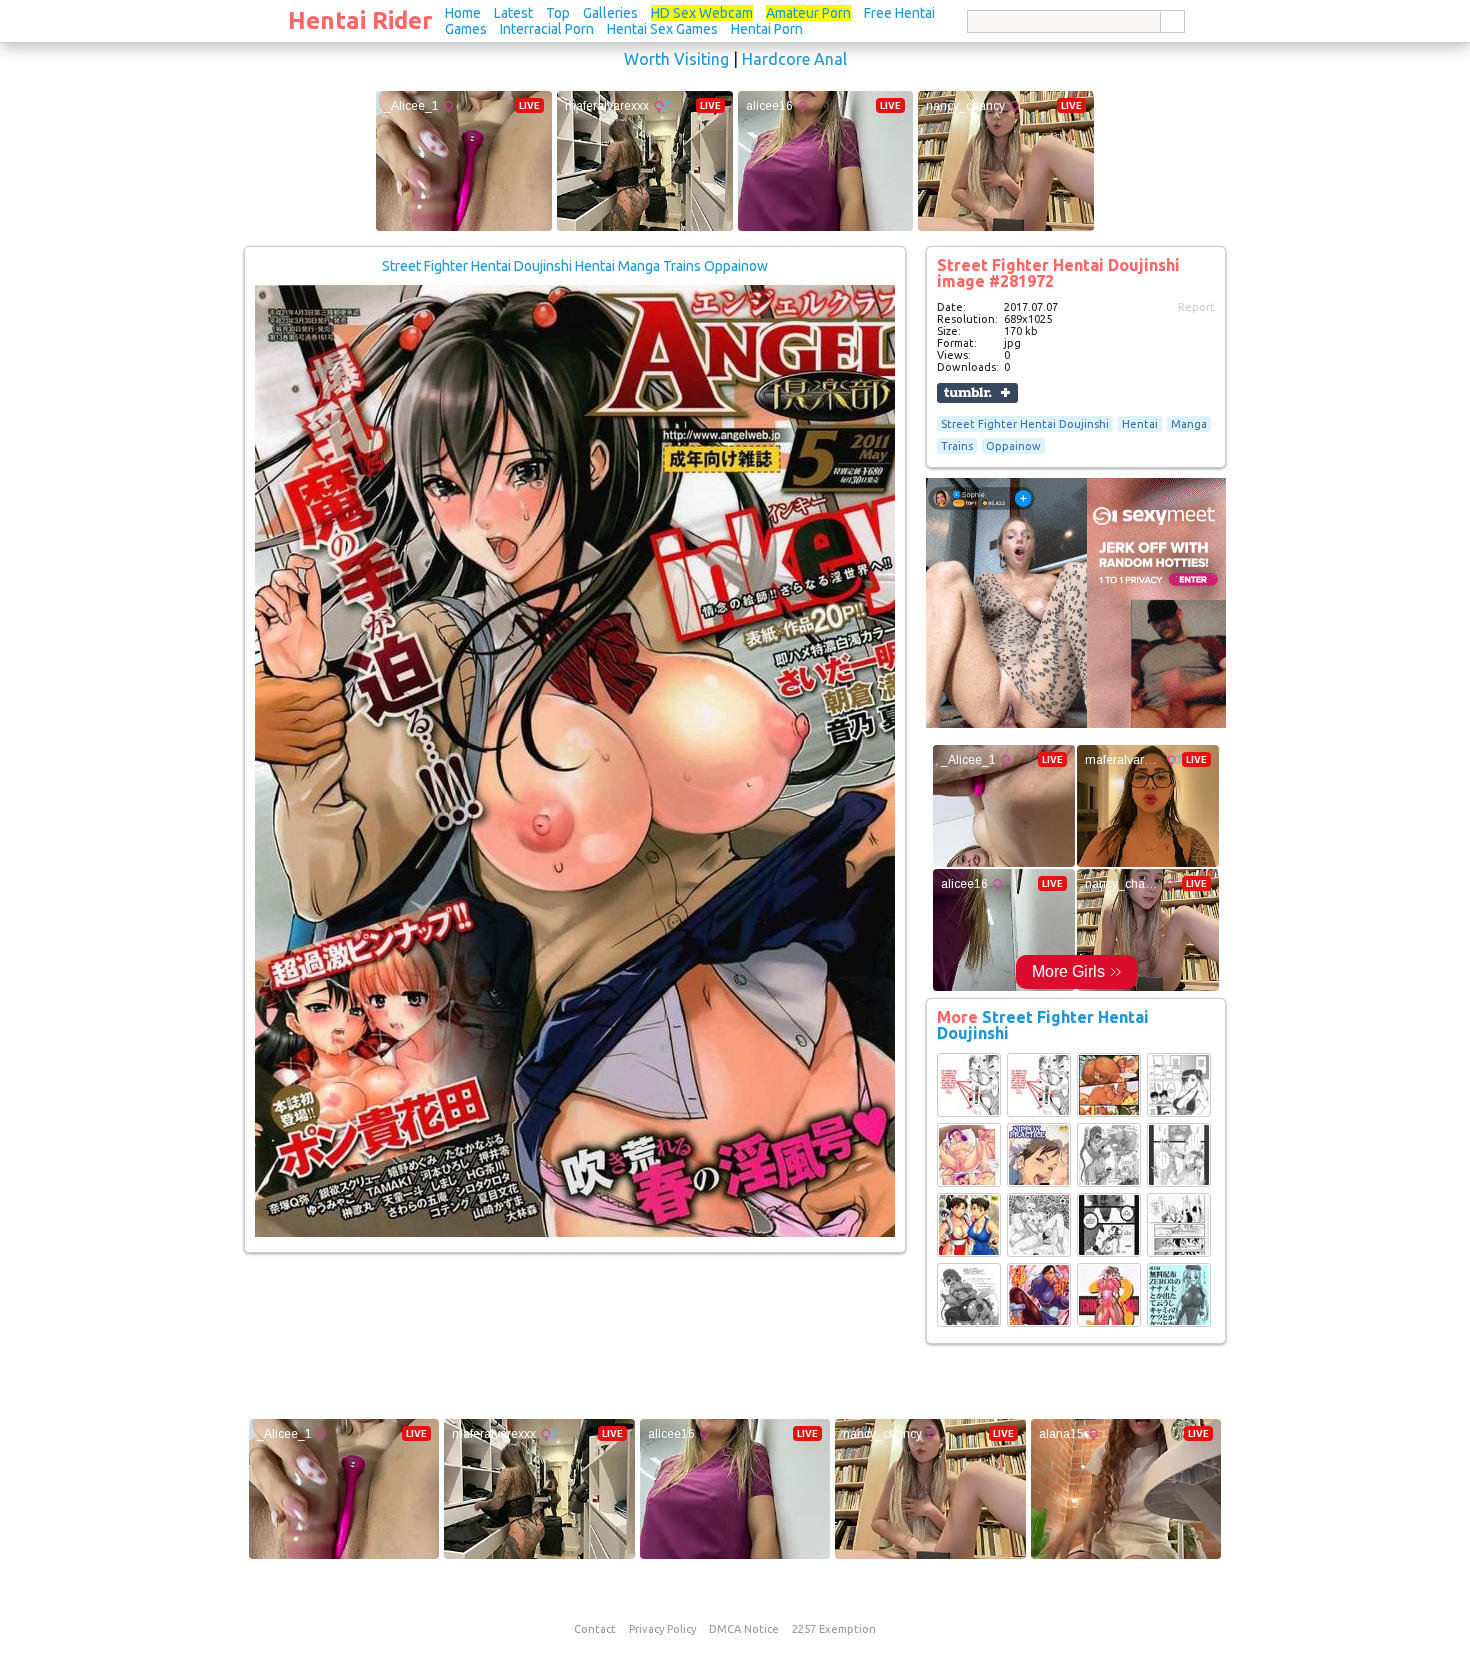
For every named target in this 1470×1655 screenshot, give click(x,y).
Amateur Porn (808, 13)
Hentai (1140, 424)
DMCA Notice (744, 1629)
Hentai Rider (360, 20)
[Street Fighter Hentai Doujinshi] (969, 1113)
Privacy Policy (662, 1629)
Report (1196, 307)
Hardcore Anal (794, 59)
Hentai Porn (767, 29)
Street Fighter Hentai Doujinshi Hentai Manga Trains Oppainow (575, 266)
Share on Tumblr (977, 393)
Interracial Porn (547, 29)
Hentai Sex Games (662, 29)
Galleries (610, 13)
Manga (1189, 424)
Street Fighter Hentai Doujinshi (1025, 424)
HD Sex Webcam (702, 13)
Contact (595, 1629)
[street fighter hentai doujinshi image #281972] (575, 1233)
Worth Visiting (676, 59)
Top (558, 13)
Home (463, 13)
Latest (513, 13)
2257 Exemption (834, 1629)
